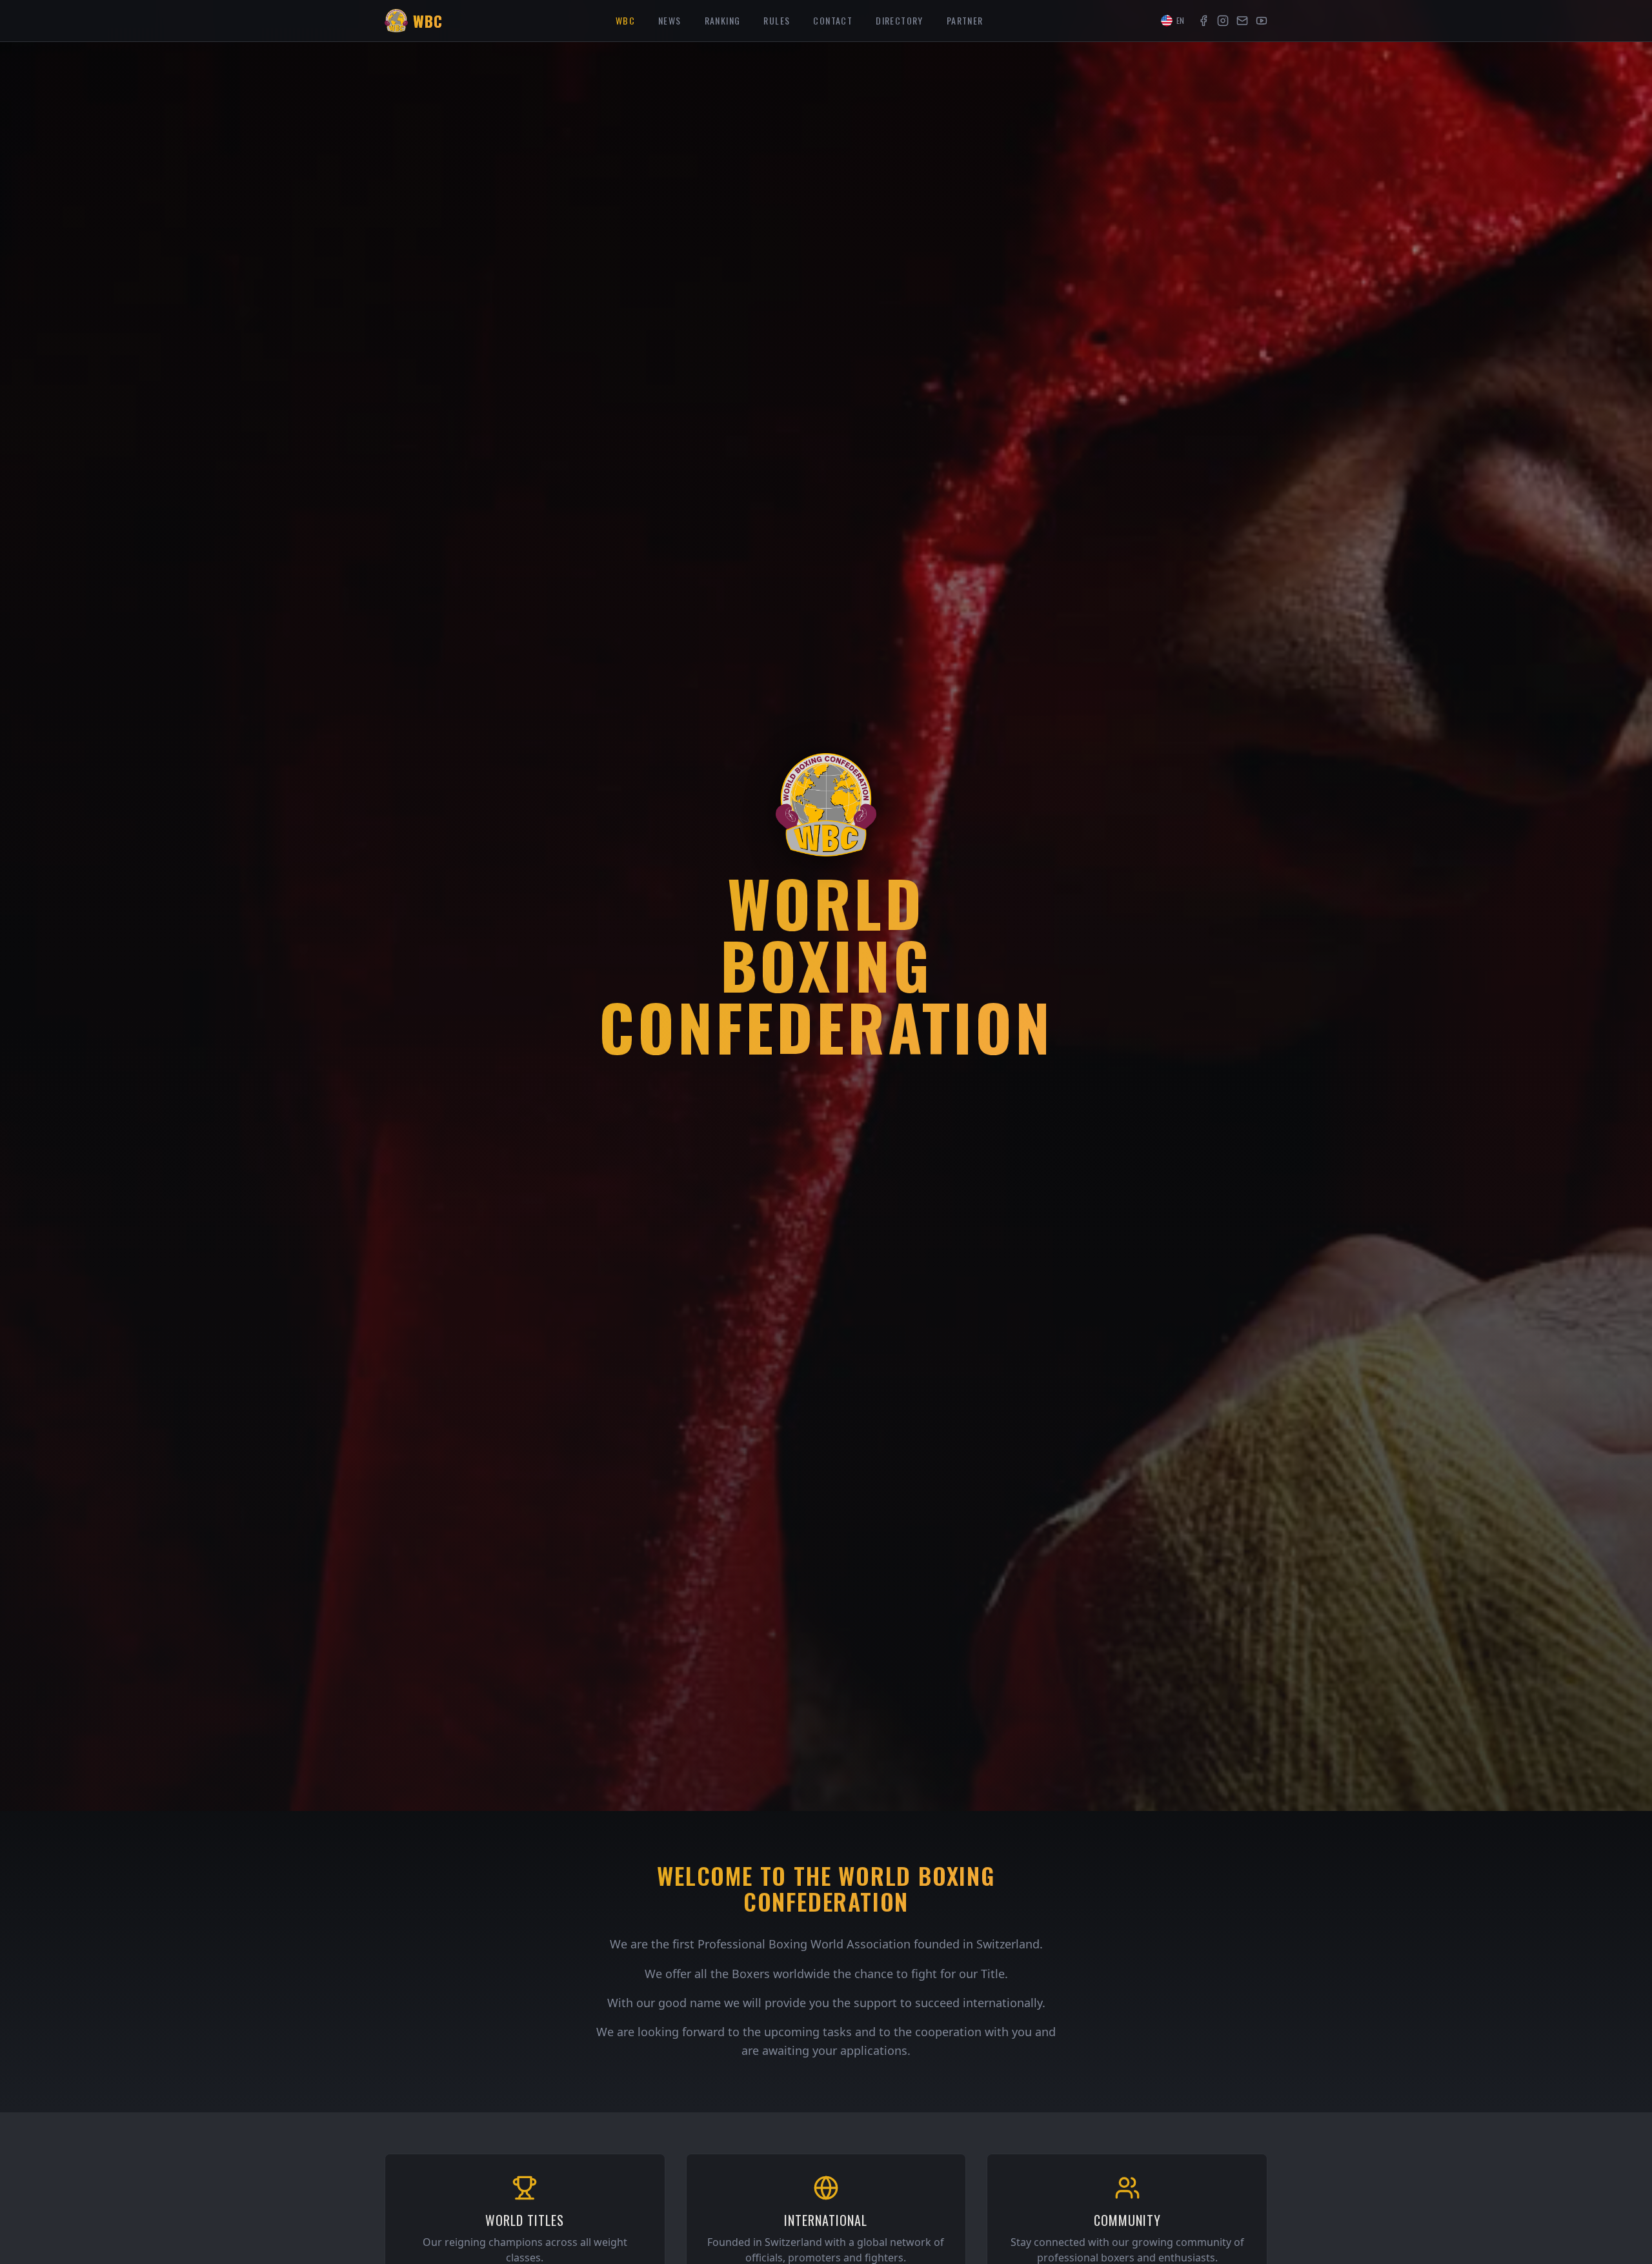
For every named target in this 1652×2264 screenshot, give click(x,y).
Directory (900, 20)
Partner (965, 20)
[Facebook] (1204, 21)
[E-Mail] (1242, 21)
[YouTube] (1262, 21)
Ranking (723, 20)
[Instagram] (1223, 21)
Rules (777, 20)
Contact (833, 20)
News (670, 20)
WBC (625, 20)
